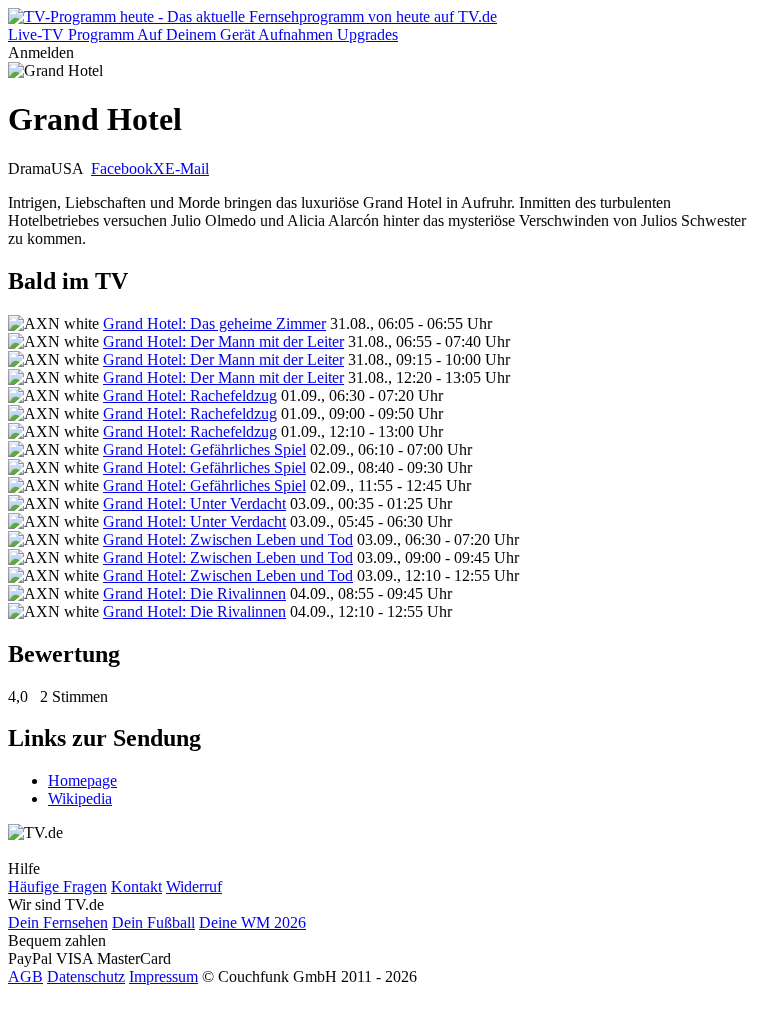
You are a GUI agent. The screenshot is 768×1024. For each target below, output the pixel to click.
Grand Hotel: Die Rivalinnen (194, 593)
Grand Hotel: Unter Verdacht (194, 503)
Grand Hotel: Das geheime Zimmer (214, 323)
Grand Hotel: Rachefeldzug (190, 395)
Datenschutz (86, 976)
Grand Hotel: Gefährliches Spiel (204, 449)
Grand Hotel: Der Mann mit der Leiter (223, 341)
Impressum (163, 976)
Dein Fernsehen (58, 922)
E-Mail (187, 168)
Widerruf (194, 886)
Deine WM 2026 (252, 922)
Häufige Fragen (57, 886)
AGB (25, 976)
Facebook (122, 168)
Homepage (82, 780)
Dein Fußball (153, 922)
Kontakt (136, 886)
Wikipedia (80, 798)
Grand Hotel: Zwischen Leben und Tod (228, 539)
